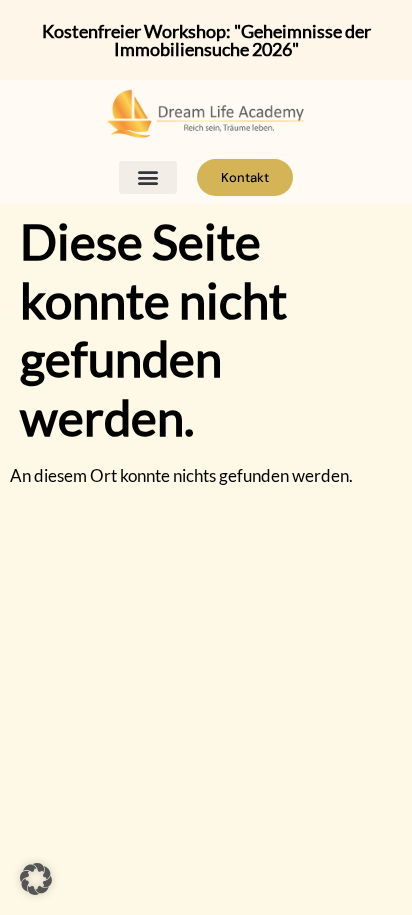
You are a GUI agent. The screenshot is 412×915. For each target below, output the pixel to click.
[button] (148, 177)
